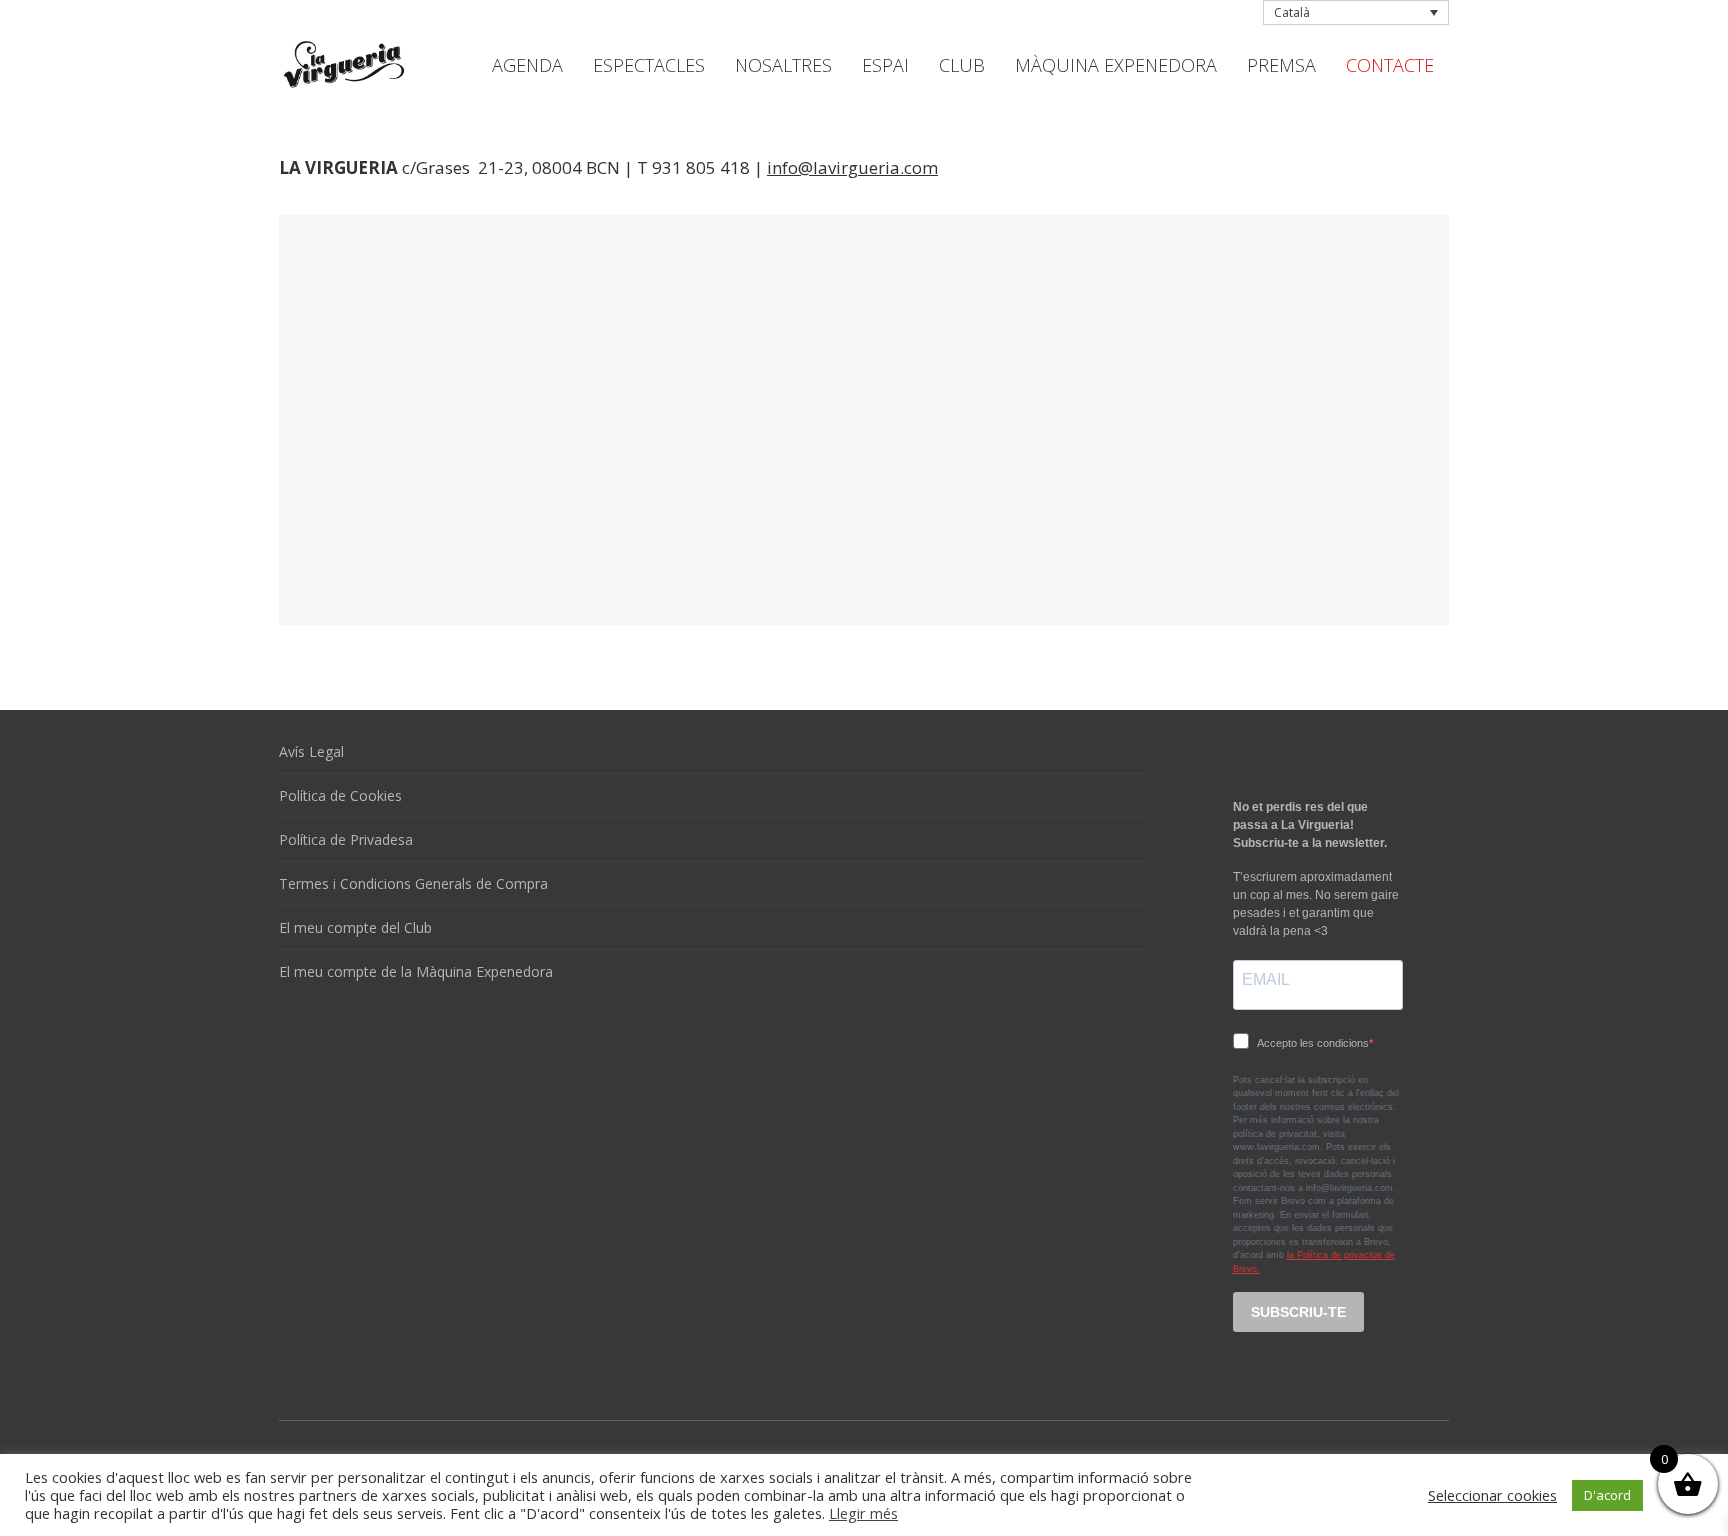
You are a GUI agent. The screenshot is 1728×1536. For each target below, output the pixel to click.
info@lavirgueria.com (852, 167)
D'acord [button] (1607, 1495)
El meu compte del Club (355, 927)
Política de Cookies (340, 795)
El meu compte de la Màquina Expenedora (416, 971)
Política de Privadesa (346, 839)
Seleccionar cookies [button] (1492, 1495)
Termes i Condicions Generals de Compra (413, 883)
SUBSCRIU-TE (1298, 1312)
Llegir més (863, 1513)
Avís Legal (311, 751)
